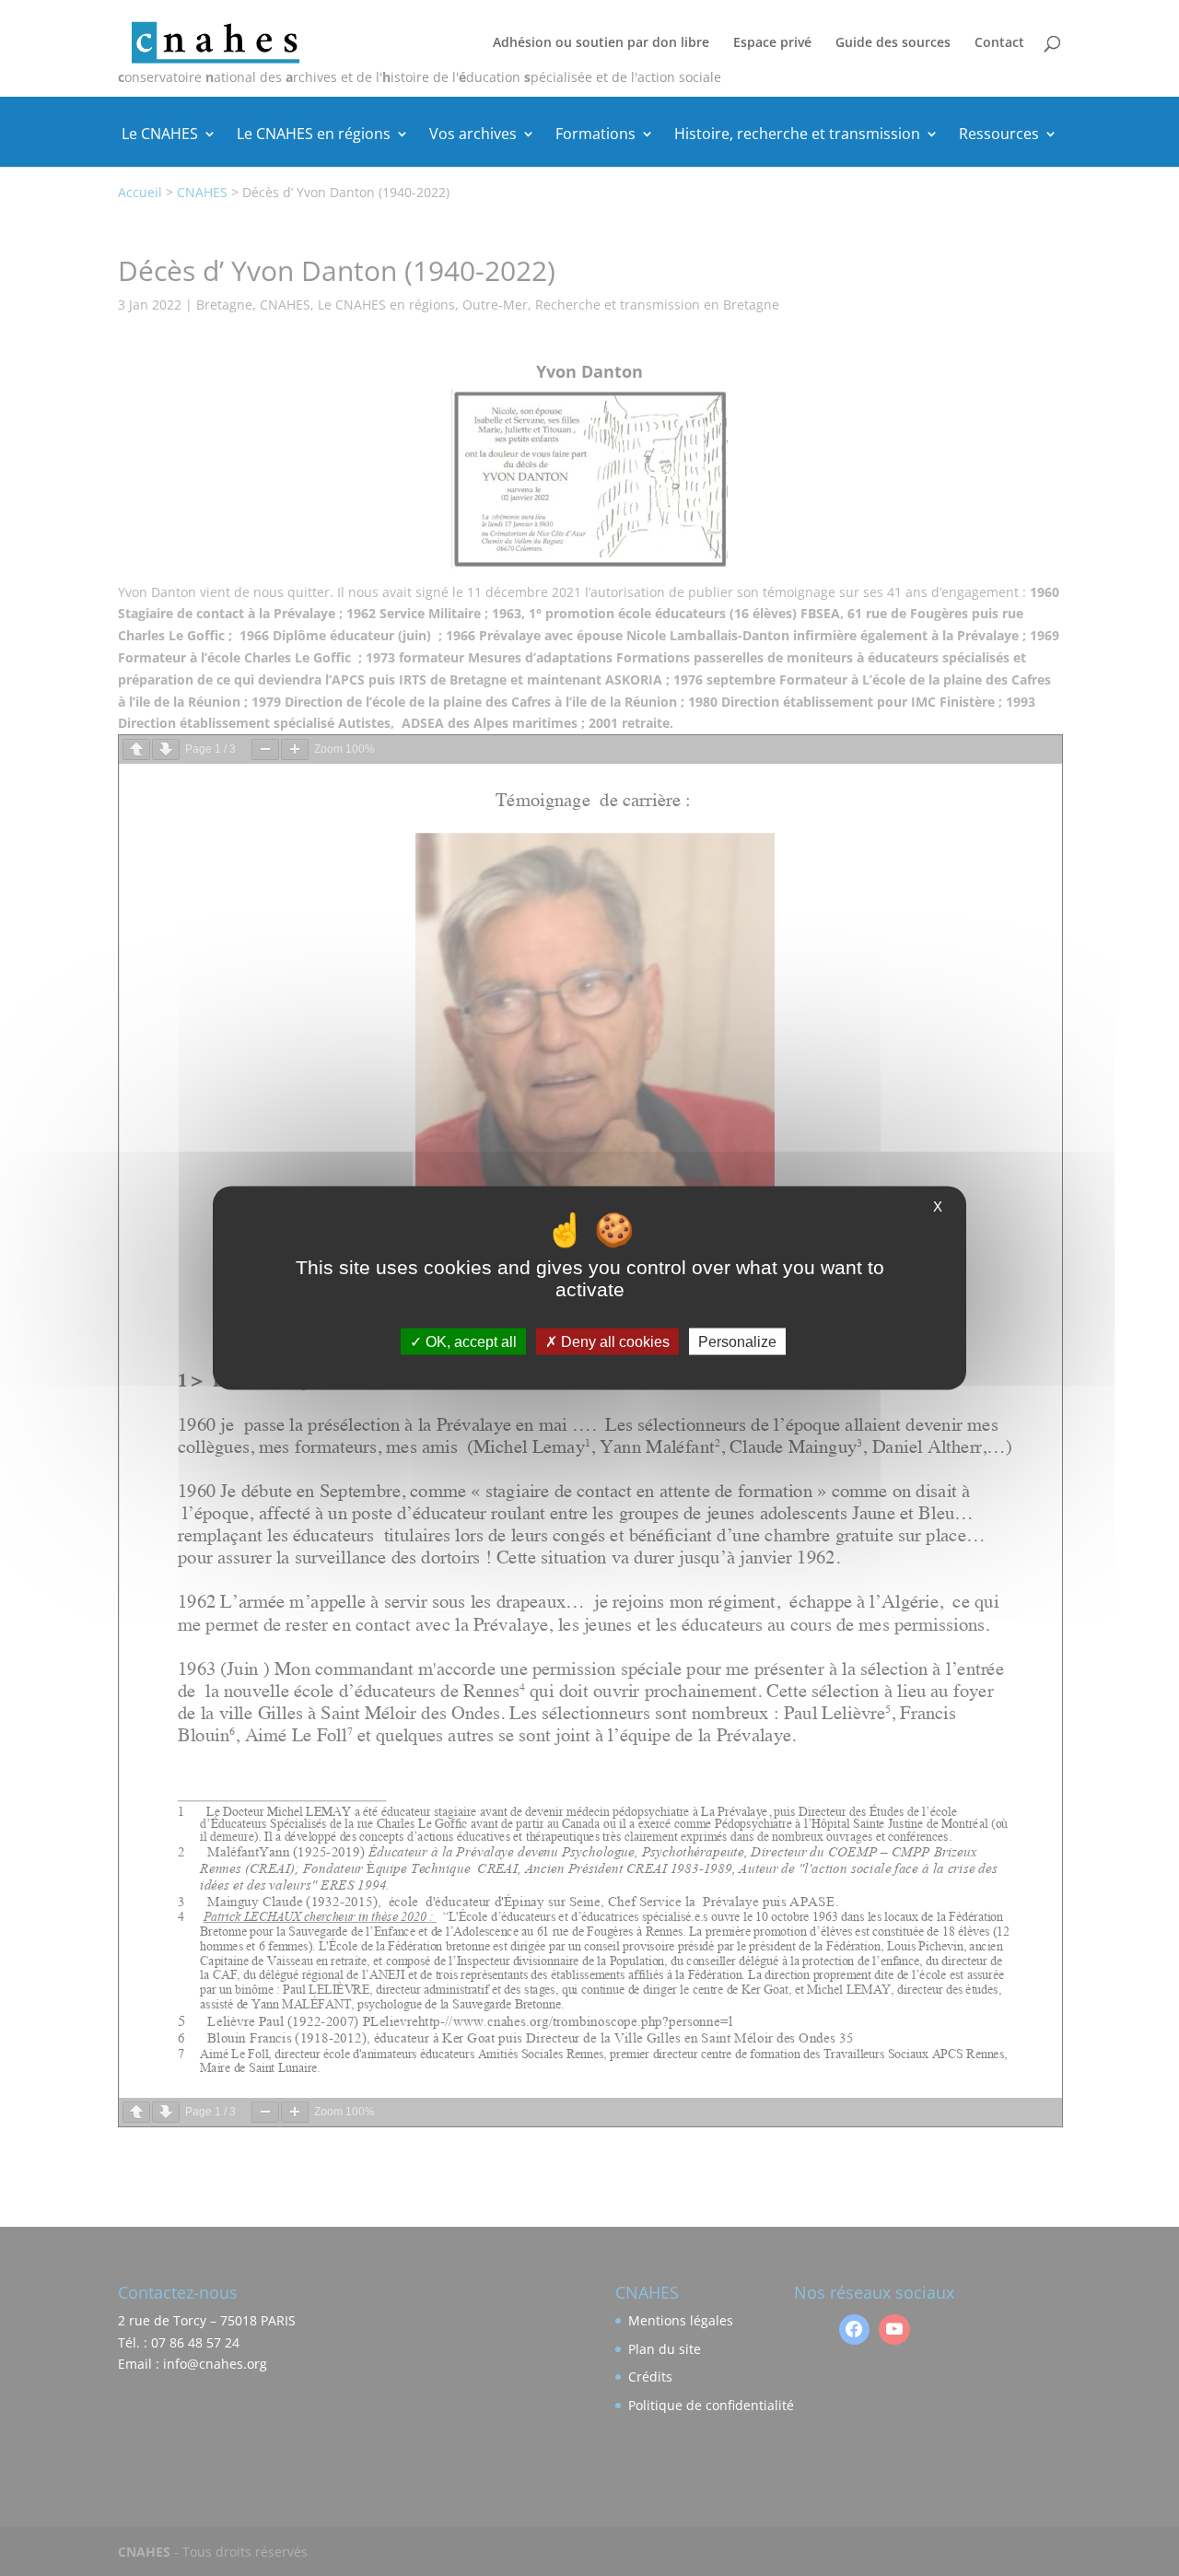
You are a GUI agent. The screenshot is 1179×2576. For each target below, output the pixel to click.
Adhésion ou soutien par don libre (601, 43)
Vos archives (473, 135)
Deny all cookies (613, 1341)
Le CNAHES (160, 135)
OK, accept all (469, 1341)
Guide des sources (893, 43)
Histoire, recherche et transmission (797, 135)
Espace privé (772, 43)
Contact (999, 43)
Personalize (737, 1341)
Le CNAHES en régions (314, 135)
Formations (595, 135)
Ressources (999, 135)
